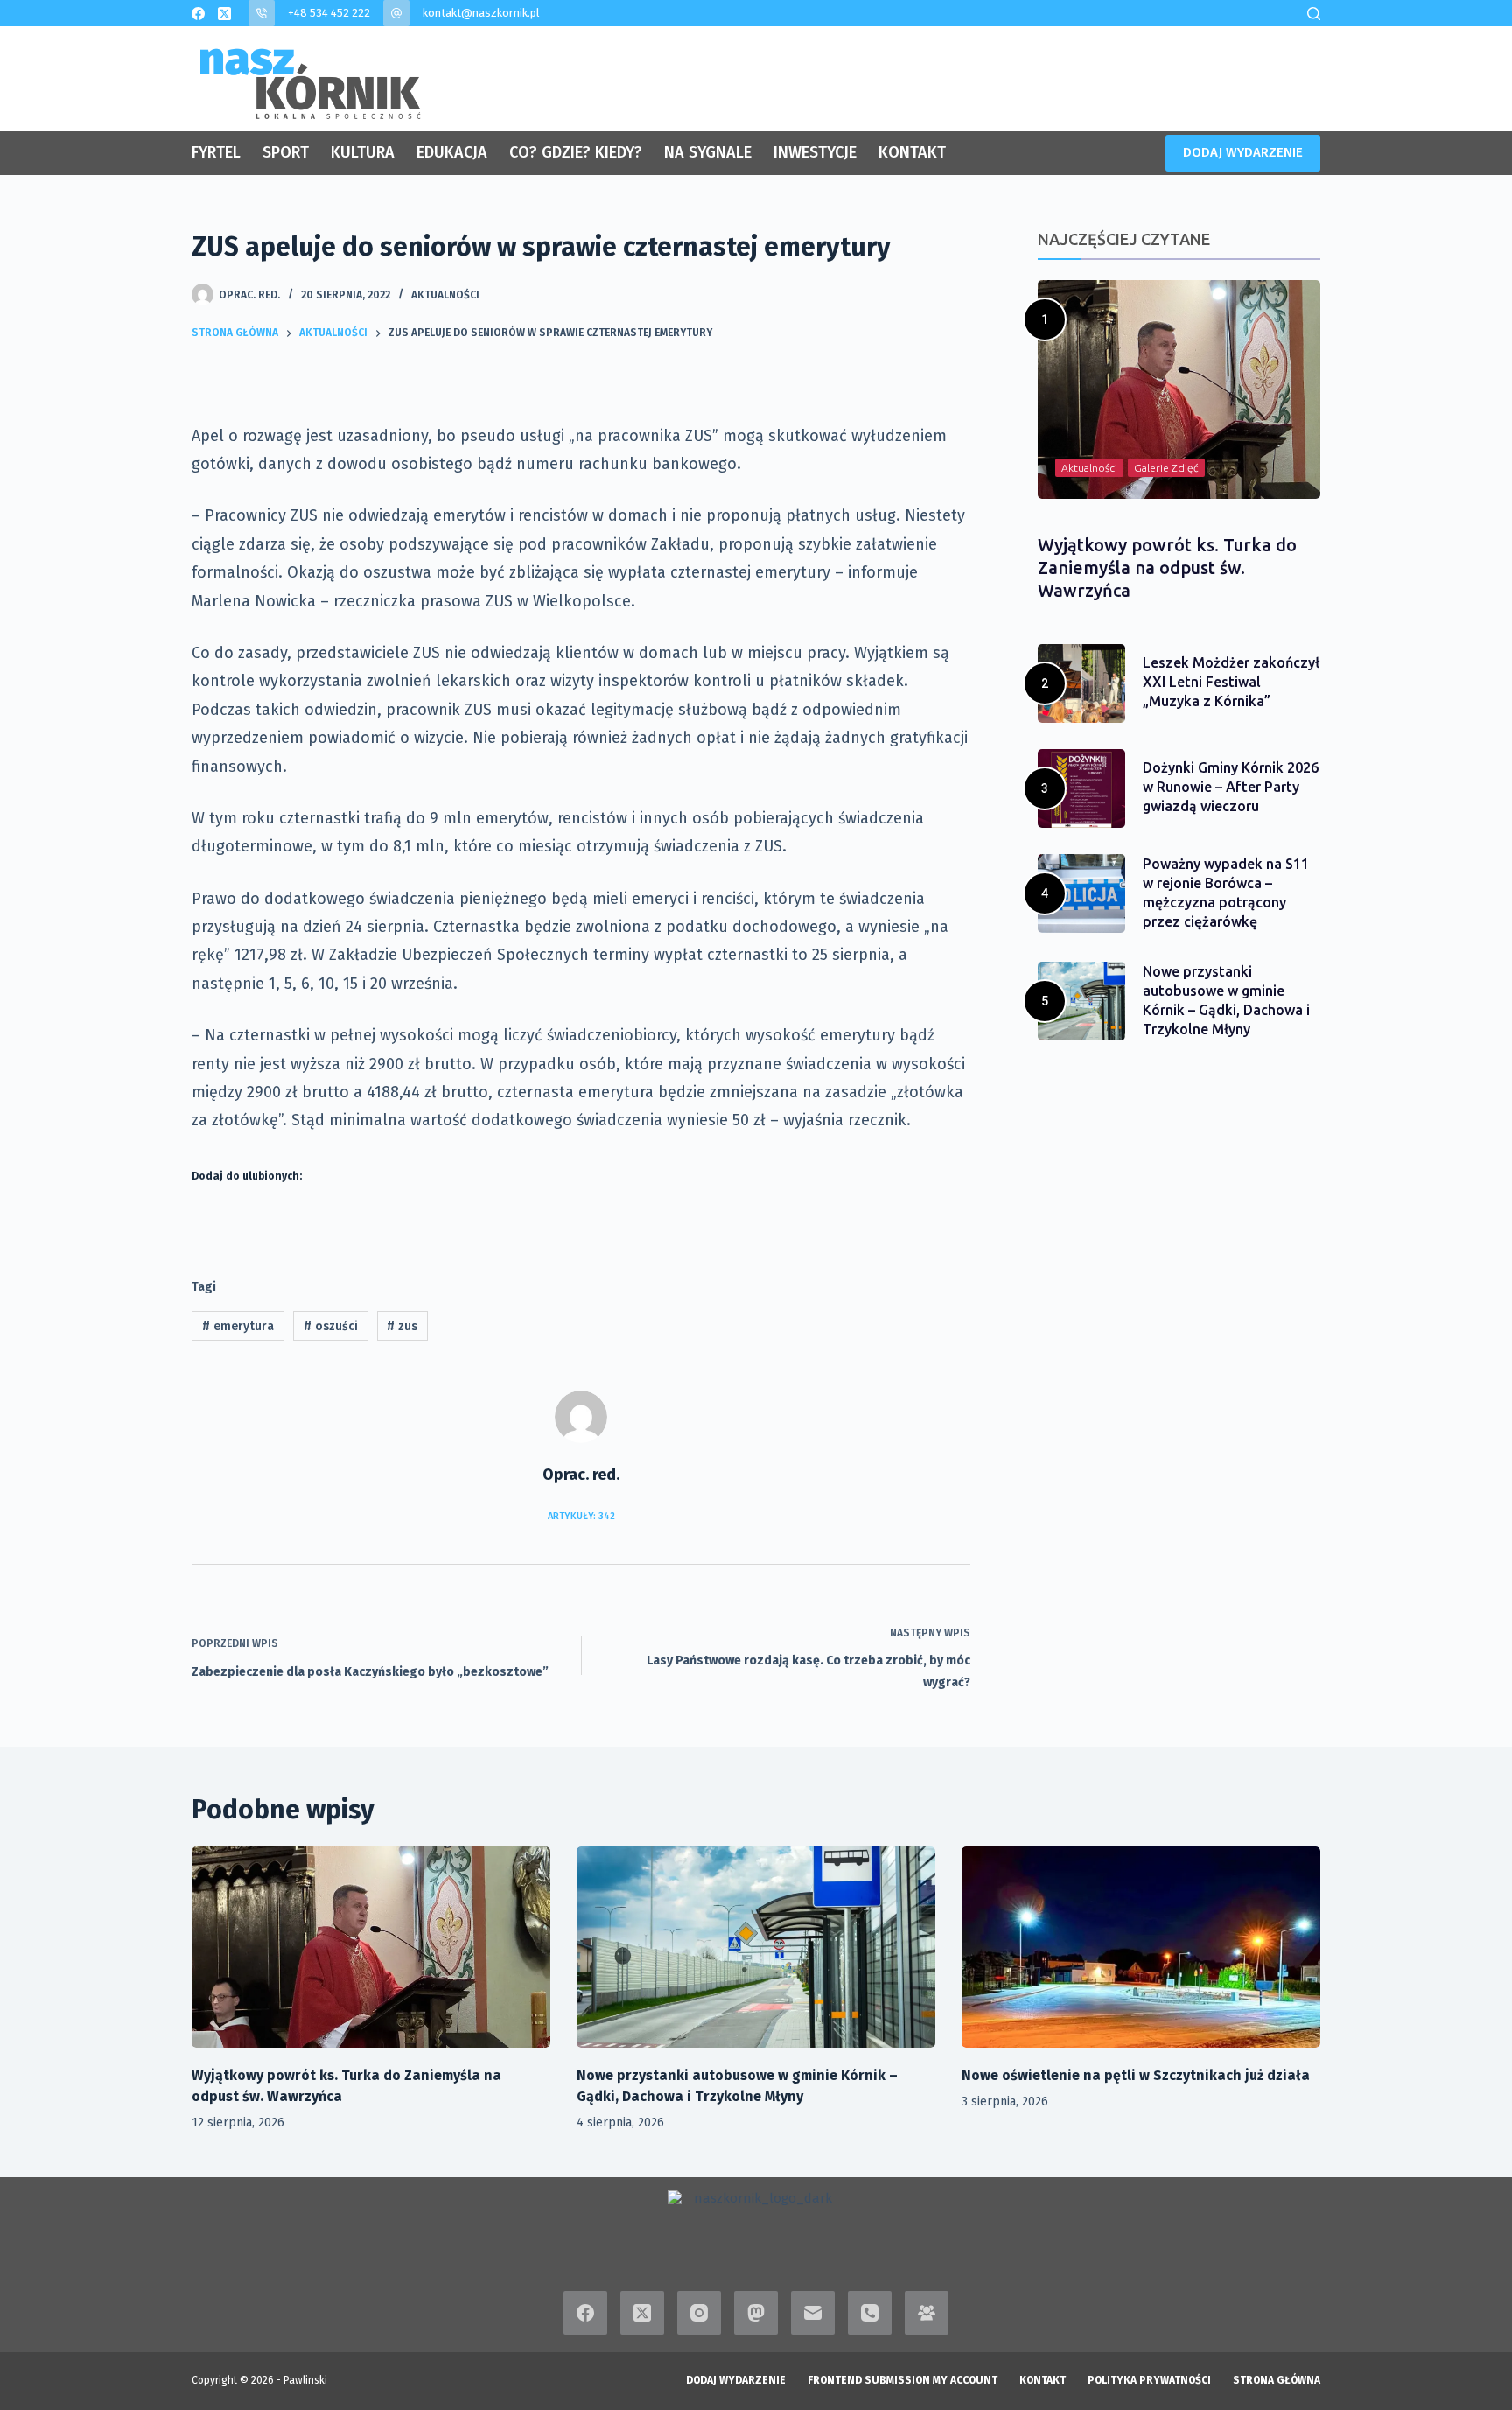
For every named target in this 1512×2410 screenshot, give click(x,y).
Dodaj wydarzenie (736, 2380)
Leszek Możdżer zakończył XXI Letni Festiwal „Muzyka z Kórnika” (1231, 682)
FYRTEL (216, 152)
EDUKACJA (452, 152)
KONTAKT (912, 152)
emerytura (238, 1326)
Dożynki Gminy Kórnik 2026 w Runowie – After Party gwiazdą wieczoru (1231, 787)
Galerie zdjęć (1166, 468)
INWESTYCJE (815, 152)
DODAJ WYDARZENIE (1243, 152)
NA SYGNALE (708, 152)
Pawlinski (305, 2380)
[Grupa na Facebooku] (927, 2313)
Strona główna (1277, 2380)
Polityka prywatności (1149, 2380)
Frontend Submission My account (903, 2380)
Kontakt (1043, 2380)
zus (402, 1326)
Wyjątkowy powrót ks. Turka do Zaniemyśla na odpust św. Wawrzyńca (1167, 567)
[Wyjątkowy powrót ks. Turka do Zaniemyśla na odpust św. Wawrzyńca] (371, 1948)
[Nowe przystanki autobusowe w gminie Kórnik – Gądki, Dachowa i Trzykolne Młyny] (756, 1948)
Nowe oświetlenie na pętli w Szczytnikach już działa (1136, 2075)
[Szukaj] (1314, 14)
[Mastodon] (756, 2313)
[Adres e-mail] (813, 2313)
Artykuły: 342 (581, 1516)
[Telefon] (870, 2313)
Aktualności (445, 295)
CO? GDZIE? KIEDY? (576, 152)
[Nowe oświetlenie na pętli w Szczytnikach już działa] (1141, 1948)
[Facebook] (198, 14)
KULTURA (363, 152)
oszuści (331, 1326)
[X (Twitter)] (224, 14)
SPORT (286, 152)
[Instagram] (699, 2313)
